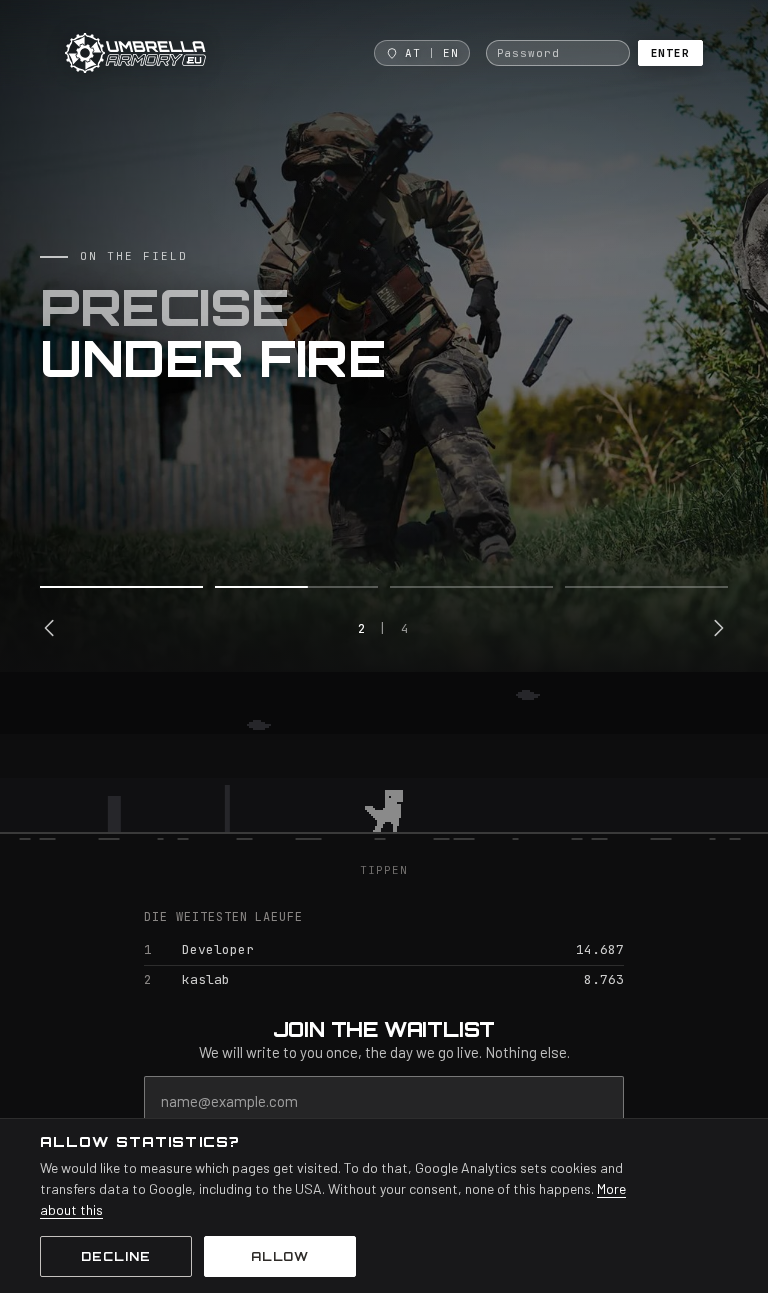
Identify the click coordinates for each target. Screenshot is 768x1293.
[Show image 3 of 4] (471, 587)
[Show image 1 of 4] (121, 587)
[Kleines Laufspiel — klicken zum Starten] (384, 767)
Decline (116, 1256)
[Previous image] (50, 628)
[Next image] (718, 628)
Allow (280, 1256)
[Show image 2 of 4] (296, 587)
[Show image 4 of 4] (646, 587)
